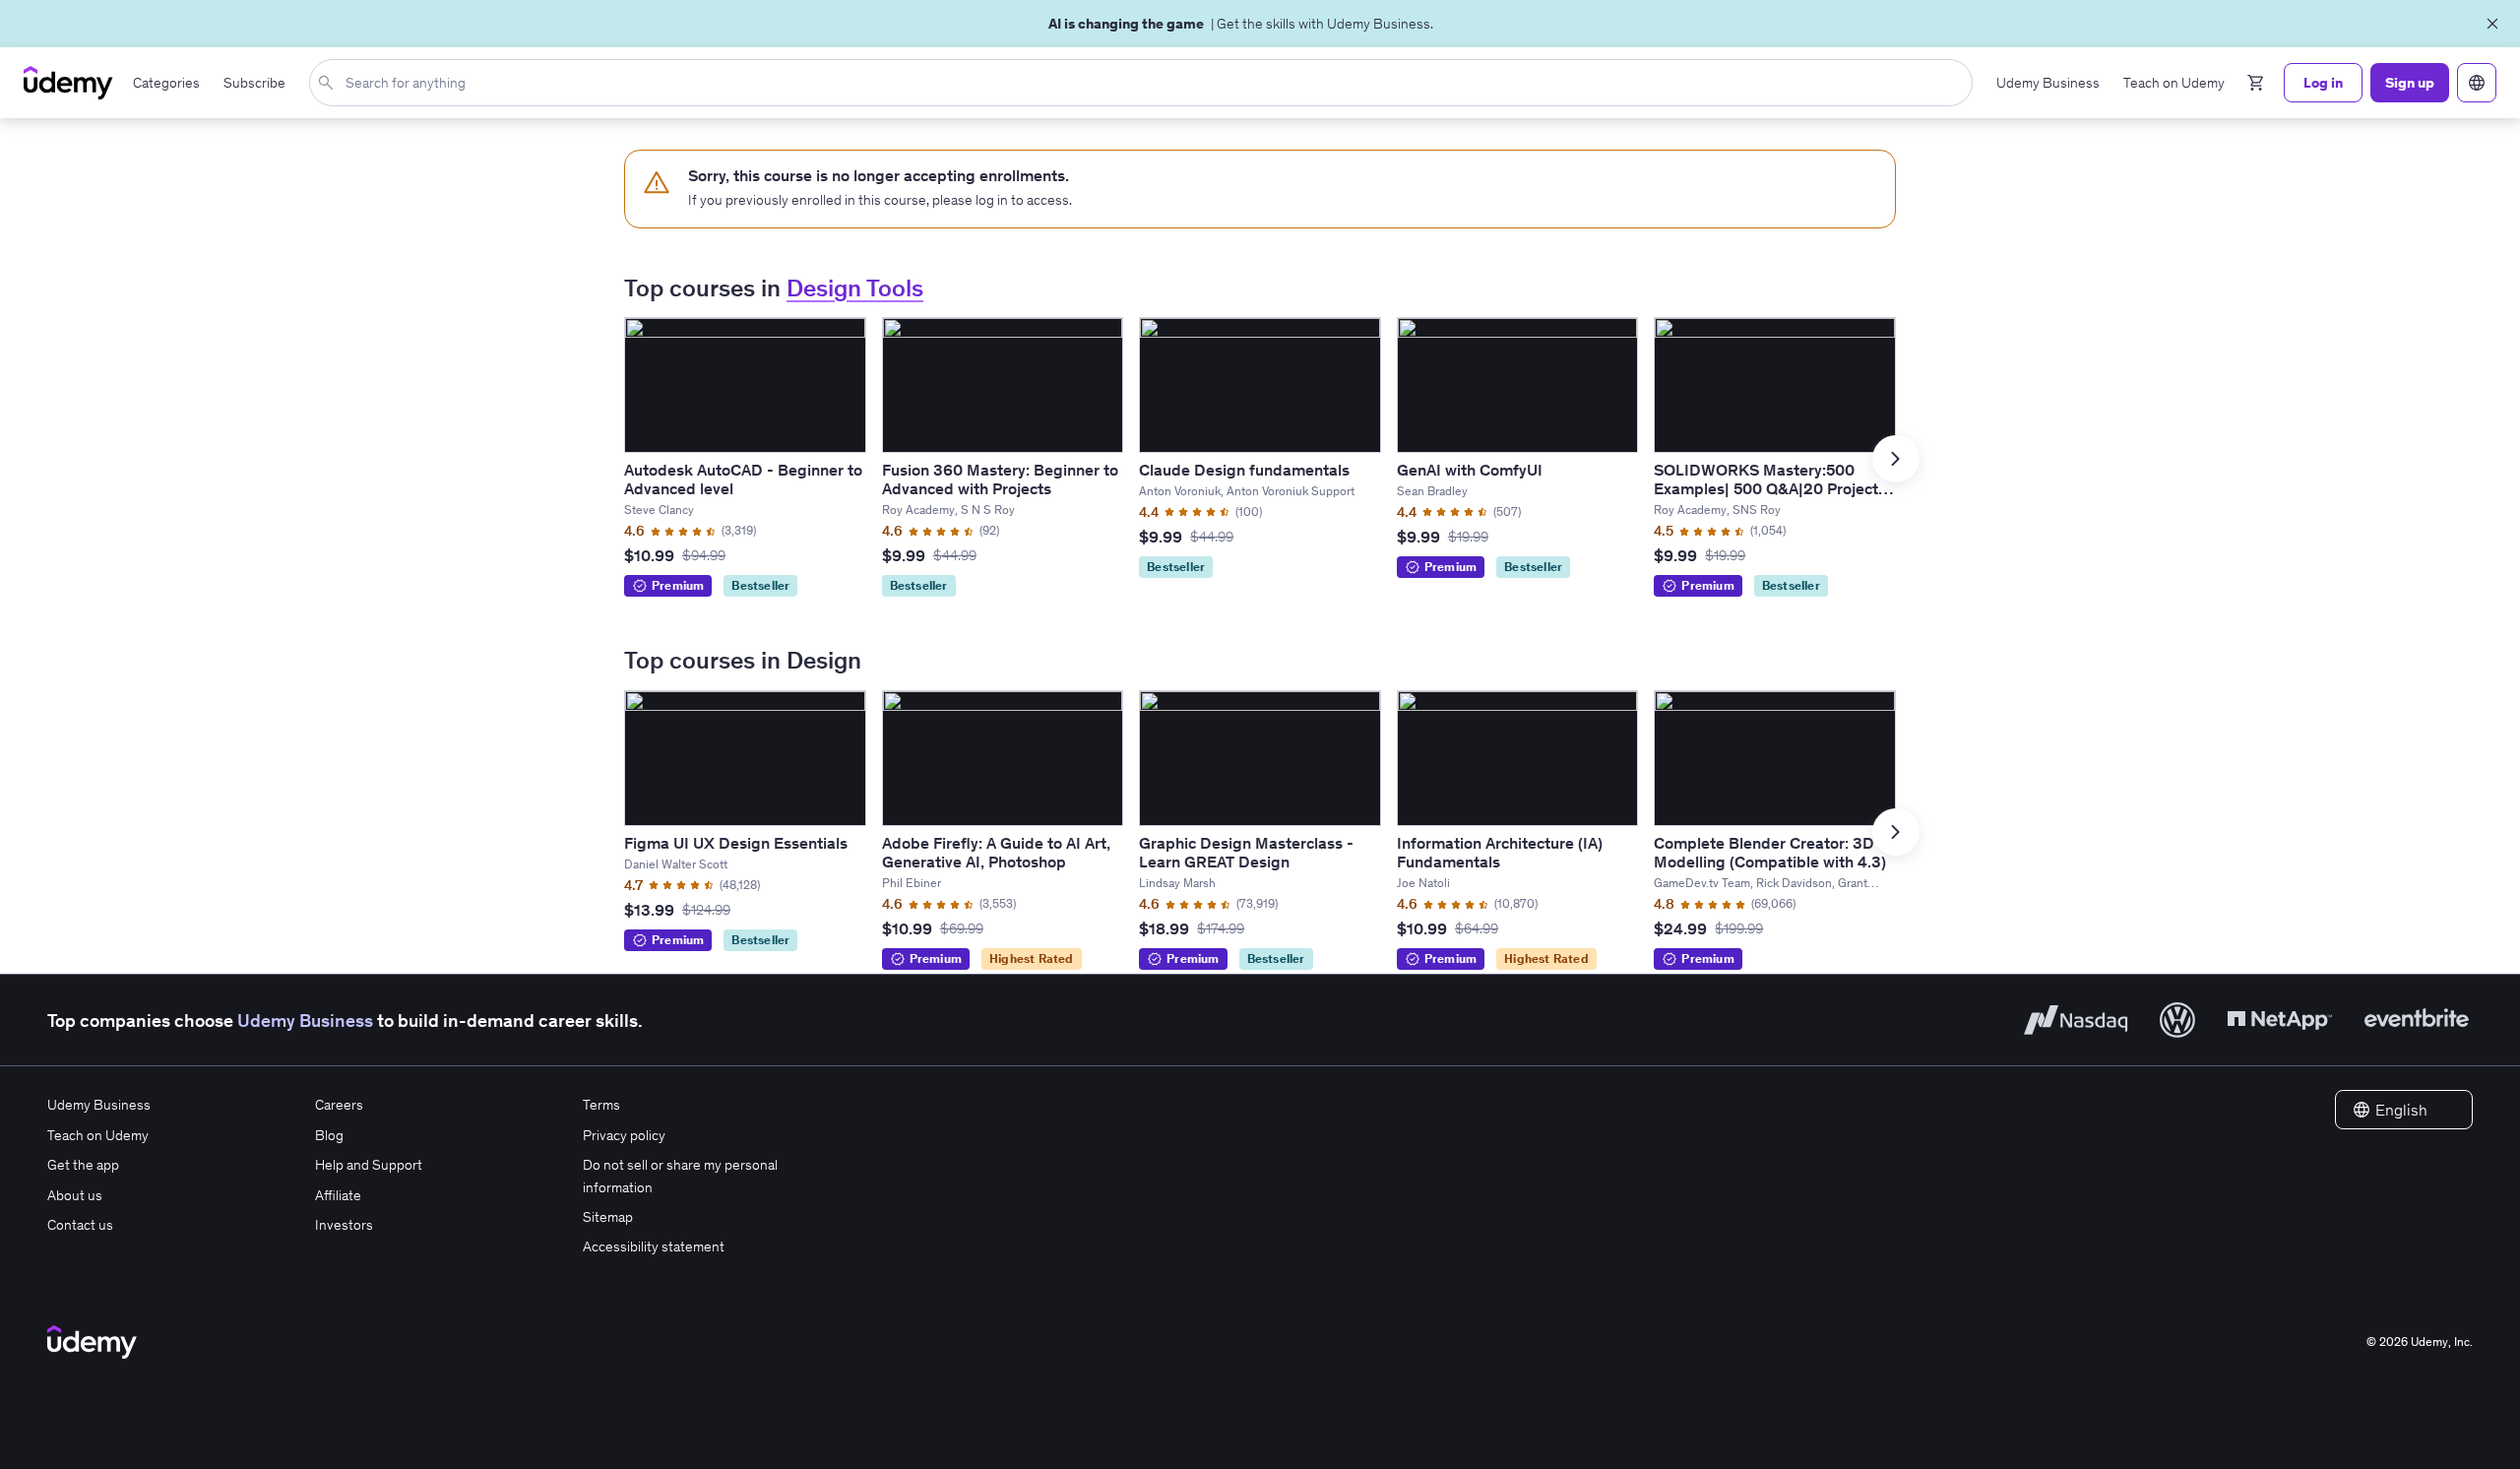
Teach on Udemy (98, 1135)
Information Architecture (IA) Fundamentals (1500, 852)
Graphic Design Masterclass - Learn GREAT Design (1246, 852)
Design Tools (855, 288)
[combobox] (1145, 83)
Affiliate (338, 1195)
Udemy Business (305, 1021)
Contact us (80, 1225)
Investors (344, 1225)
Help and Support (369, 1165)
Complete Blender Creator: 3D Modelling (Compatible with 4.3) (1770, 852)
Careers (339, 1105)
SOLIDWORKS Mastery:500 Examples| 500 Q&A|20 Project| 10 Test (1768, 488)
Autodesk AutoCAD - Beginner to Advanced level (743, 479)
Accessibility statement (654, 1246)
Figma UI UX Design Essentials (736, 843)
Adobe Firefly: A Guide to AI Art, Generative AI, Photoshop (996, 852)
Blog (329, 1135)
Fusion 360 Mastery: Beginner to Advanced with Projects (1000, 479)
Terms (601, 1105)
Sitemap (608, 1217)
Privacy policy (624, 1135)
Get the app (83, 1165)
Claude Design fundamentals (1244, 470)
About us (75, 1195)
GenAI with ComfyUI (1470, 470)
